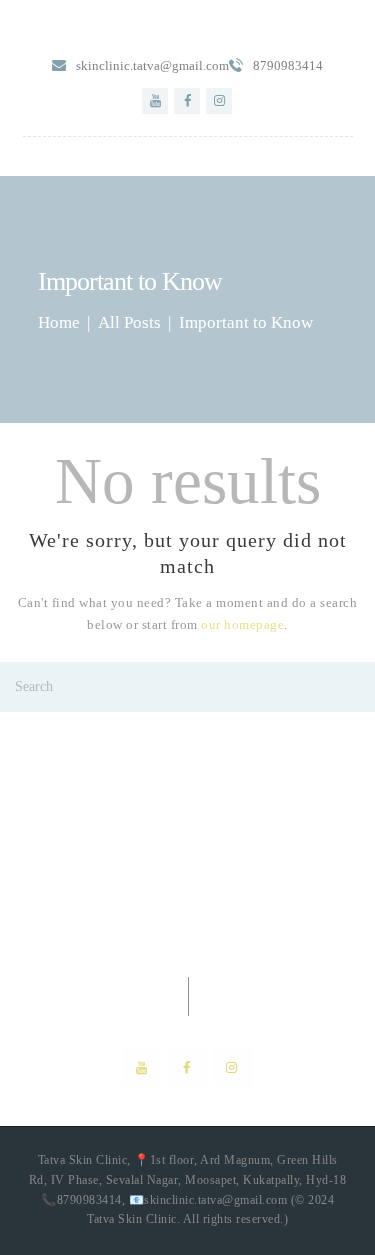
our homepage (242, 624)
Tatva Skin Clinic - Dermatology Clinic (188, 876)
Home (59, 322)
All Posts (129, 322)
